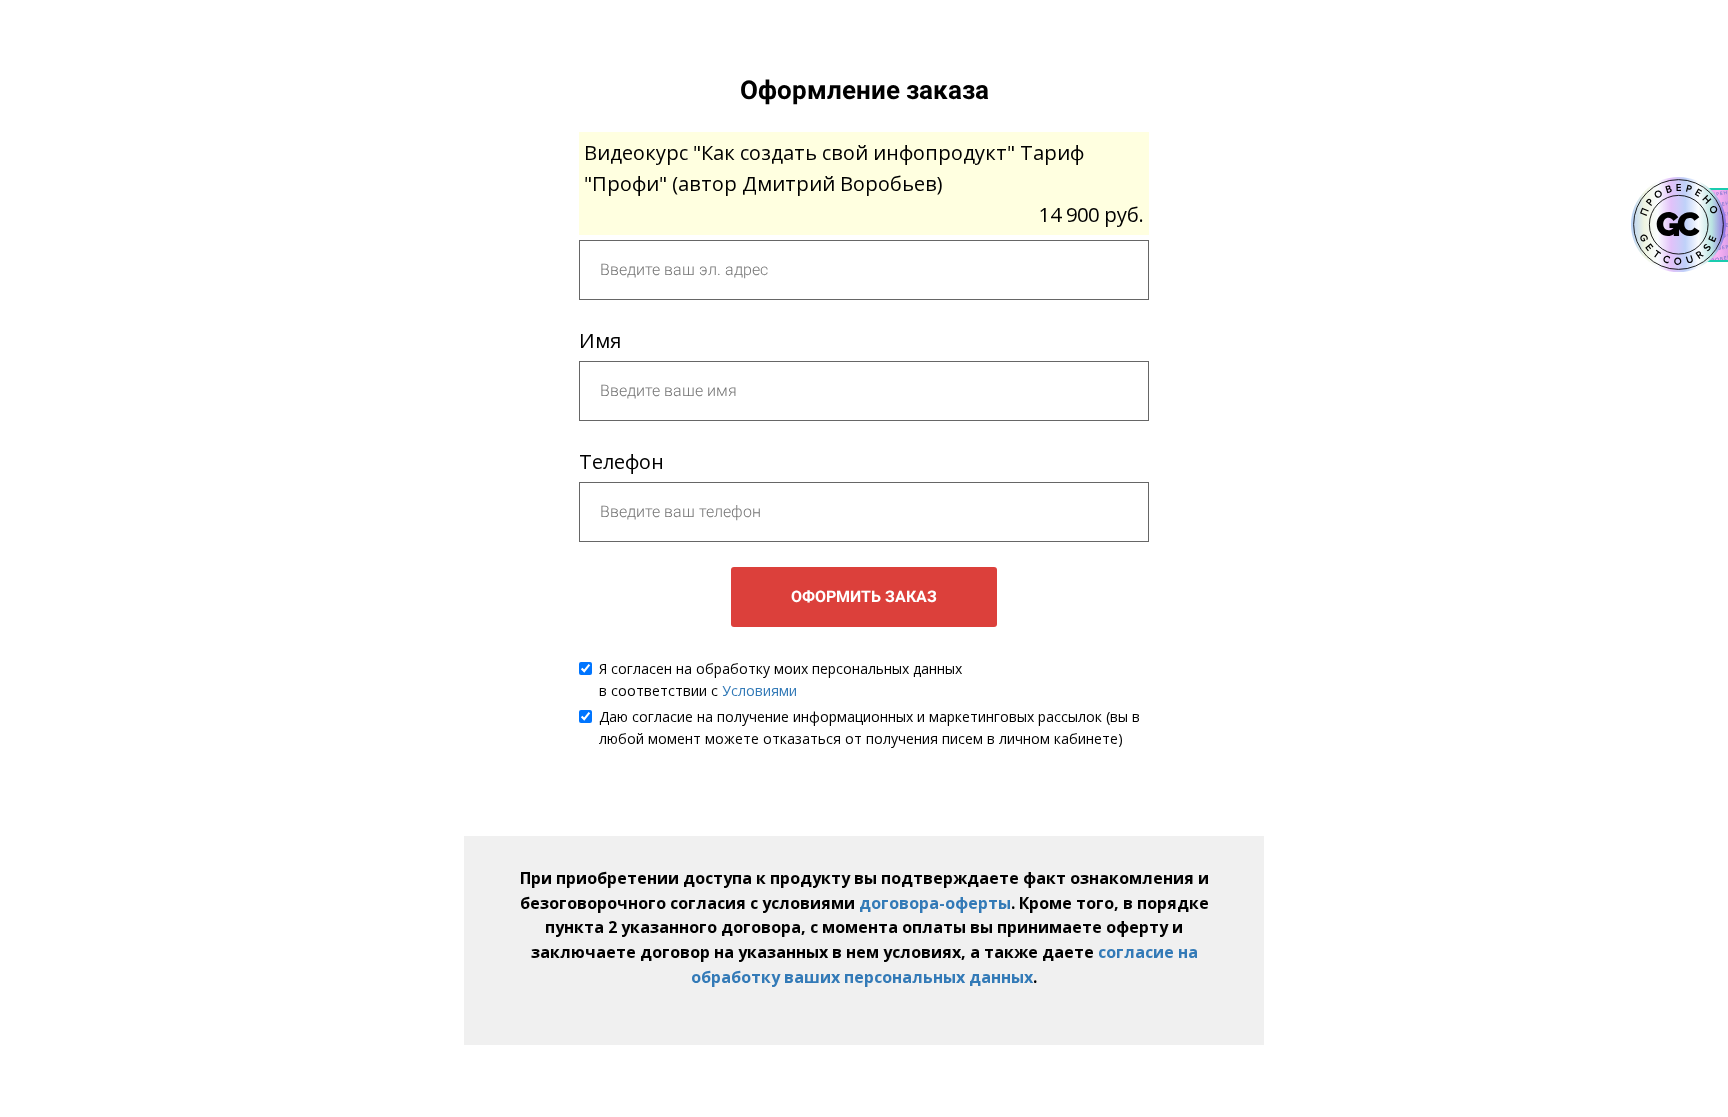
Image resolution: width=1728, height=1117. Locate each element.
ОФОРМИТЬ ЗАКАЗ (864, 596)
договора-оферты (935, 903)
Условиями (759, 690)
